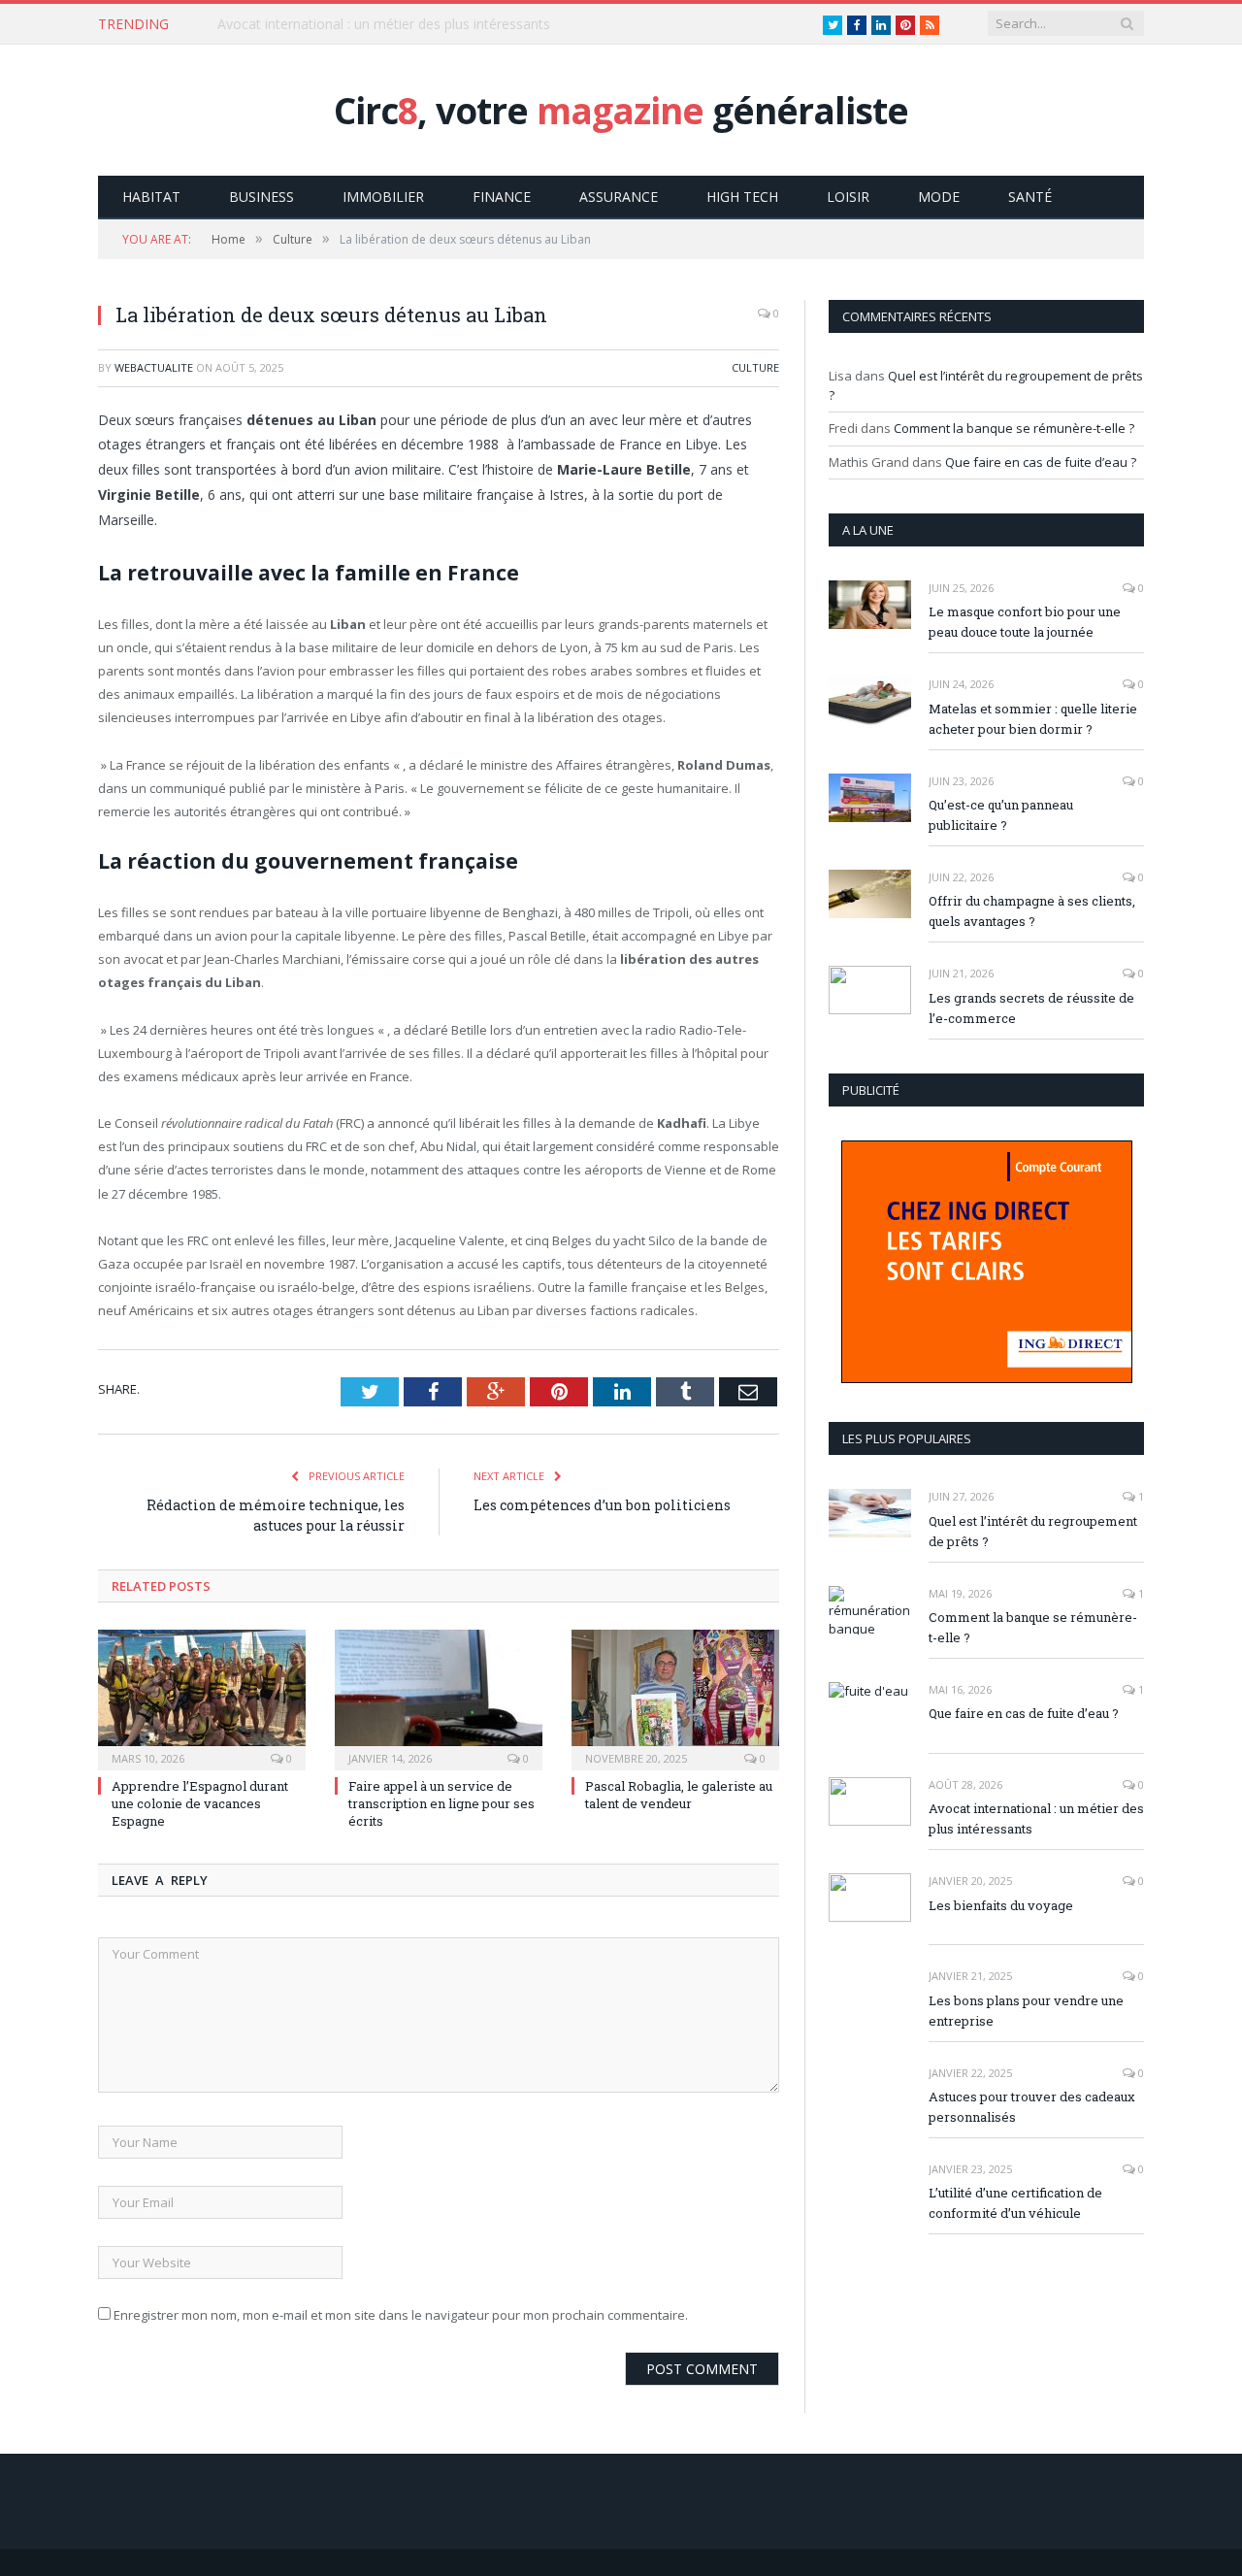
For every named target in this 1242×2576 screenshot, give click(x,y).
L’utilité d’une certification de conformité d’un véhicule (1015, 2203)
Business (261, 197)
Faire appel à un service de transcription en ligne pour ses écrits (441, 1803)
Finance (502, 197)
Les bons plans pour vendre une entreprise (1026, 2011)
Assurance (619, 197)
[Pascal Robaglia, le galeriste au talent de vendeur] (675, 1698)
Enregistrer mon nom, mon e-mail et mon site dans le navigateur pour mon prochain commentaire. (401, 2315)
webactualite (154, 367)
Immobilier (383, 197)
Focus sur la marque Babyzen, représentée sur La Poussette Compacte (441, 24)
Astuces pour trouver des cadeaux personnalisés (1032, 2107)
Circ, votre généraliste (621, 110)
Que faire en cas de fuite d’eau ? (1041, 462)
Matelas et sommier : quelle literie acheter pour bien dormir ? (1033, 719)
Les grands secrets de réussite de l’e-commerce (1031, 1008)
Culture (755, 367)
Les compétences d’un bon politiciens (602, 1505)
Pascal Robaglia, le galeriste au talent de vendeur (679, 1795)
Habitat (151, 197)
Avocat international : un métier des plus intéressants (1036, 1818)
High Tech (742, 197)
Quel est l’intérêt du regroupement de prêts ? (1033, 1531)
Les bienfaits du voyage (1001, 1905)
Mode (939, 197)
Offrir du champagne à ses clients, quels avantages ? (1032, 911)
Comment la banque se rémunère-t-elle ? (1014, 428)
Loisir (848, 197)
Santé (1030, 197)
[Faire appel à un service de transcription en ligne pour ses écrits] (439, 1698)
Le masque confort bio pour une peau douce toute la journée (1025, 622)
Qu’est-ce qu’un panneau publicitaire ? (1001, 815)
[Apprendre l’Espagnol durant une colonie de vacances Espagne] (202, 1698)
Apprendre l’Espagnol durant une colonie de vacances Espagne (200, 1803)
